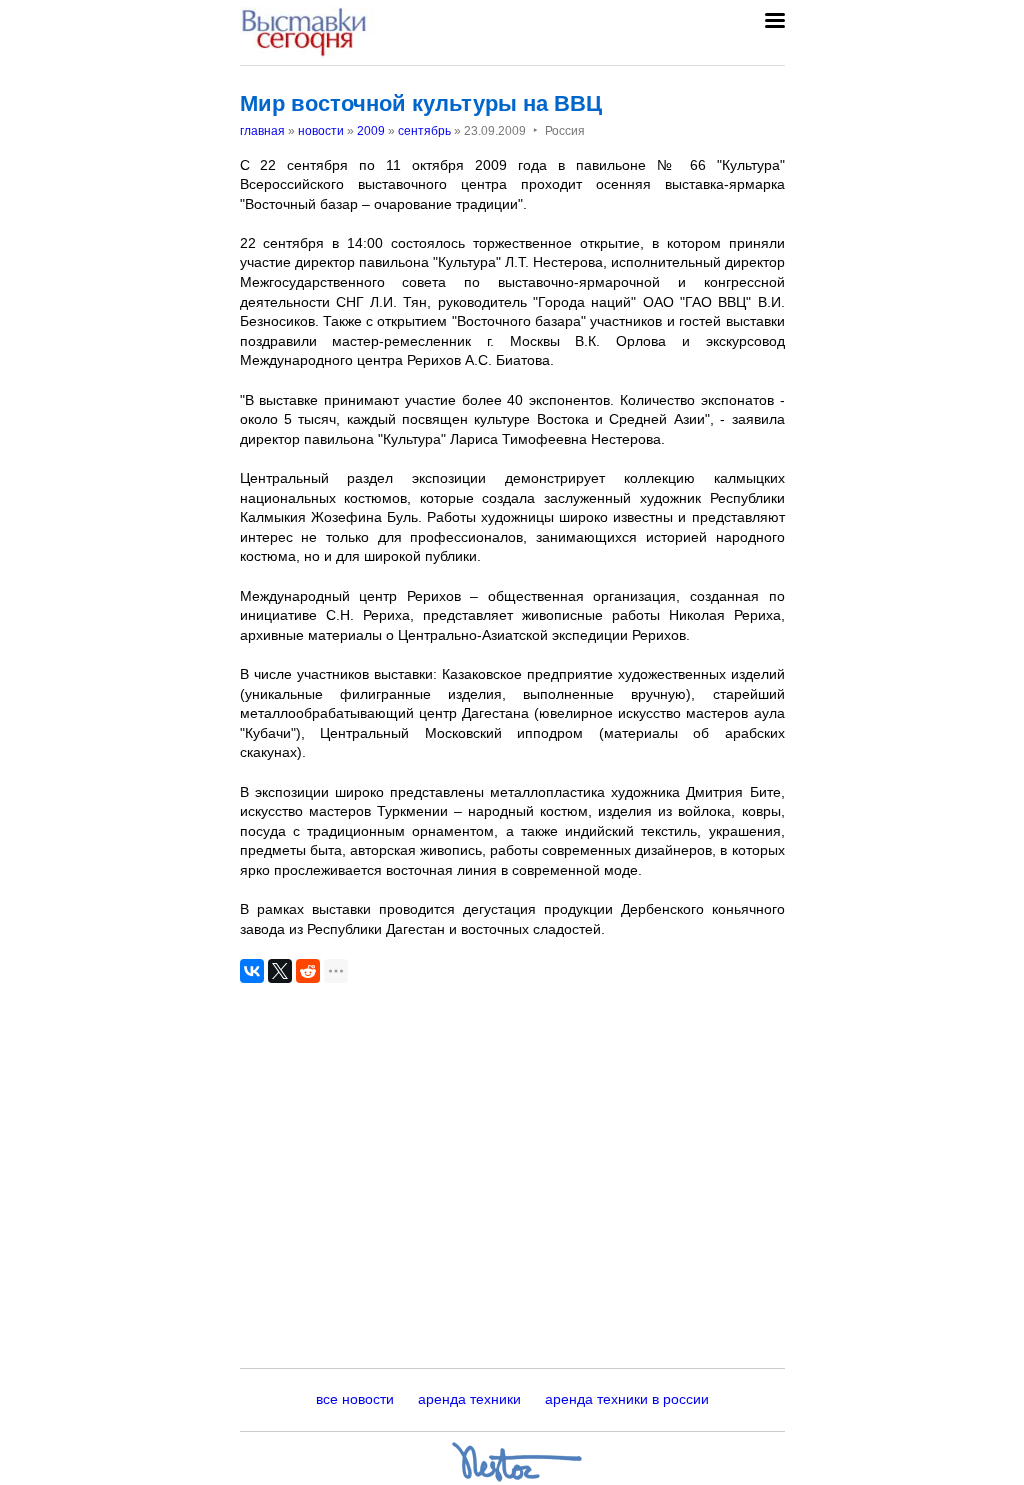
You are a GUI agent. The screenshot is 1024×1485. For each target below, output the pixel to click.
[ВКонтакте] (252, 971)
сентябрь (424, 131)
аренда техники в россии (627, 1399)
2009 (371, 131)
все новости (355, 1399)
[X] (280, 971)
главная (262, 131)
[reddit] (308, 971)
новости (321, 131)
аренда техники (469, 1399)
